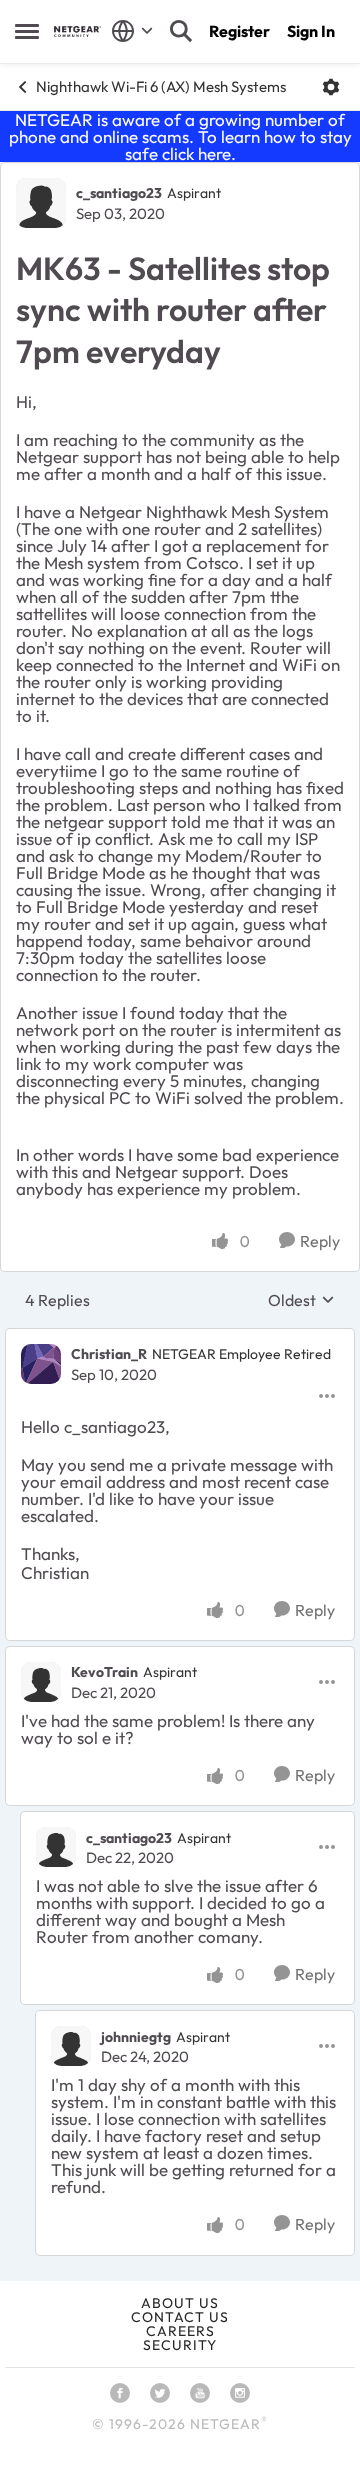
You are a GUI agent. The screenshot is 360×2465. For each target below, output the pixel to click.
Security (180, 2345)
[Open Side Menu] (27, 31)
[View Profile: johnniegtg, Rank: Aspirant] (71, 2046)
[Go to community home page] (77, 31)
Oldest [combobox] (301, 1300)
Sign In (311, 31)
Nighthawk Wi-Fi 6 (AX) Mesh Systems (161, 86)
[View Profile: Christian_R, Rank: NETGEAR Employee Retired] (41, 1364)
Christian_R (109, 1354)
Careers (180, 2331)
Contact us (180, 2317)
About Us (180, 2303)
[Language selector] (132, 31)
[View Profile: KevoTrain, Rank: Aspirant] (41, 1682)
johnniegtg (136, 2037)
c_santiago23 (119, 193)
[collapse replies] (180, 1338)
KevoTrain (104, 1672)
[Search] (181, 31)
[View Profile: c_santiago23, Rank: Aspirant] (41, 203)
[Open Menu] (331, 87)
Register (239, 31)
